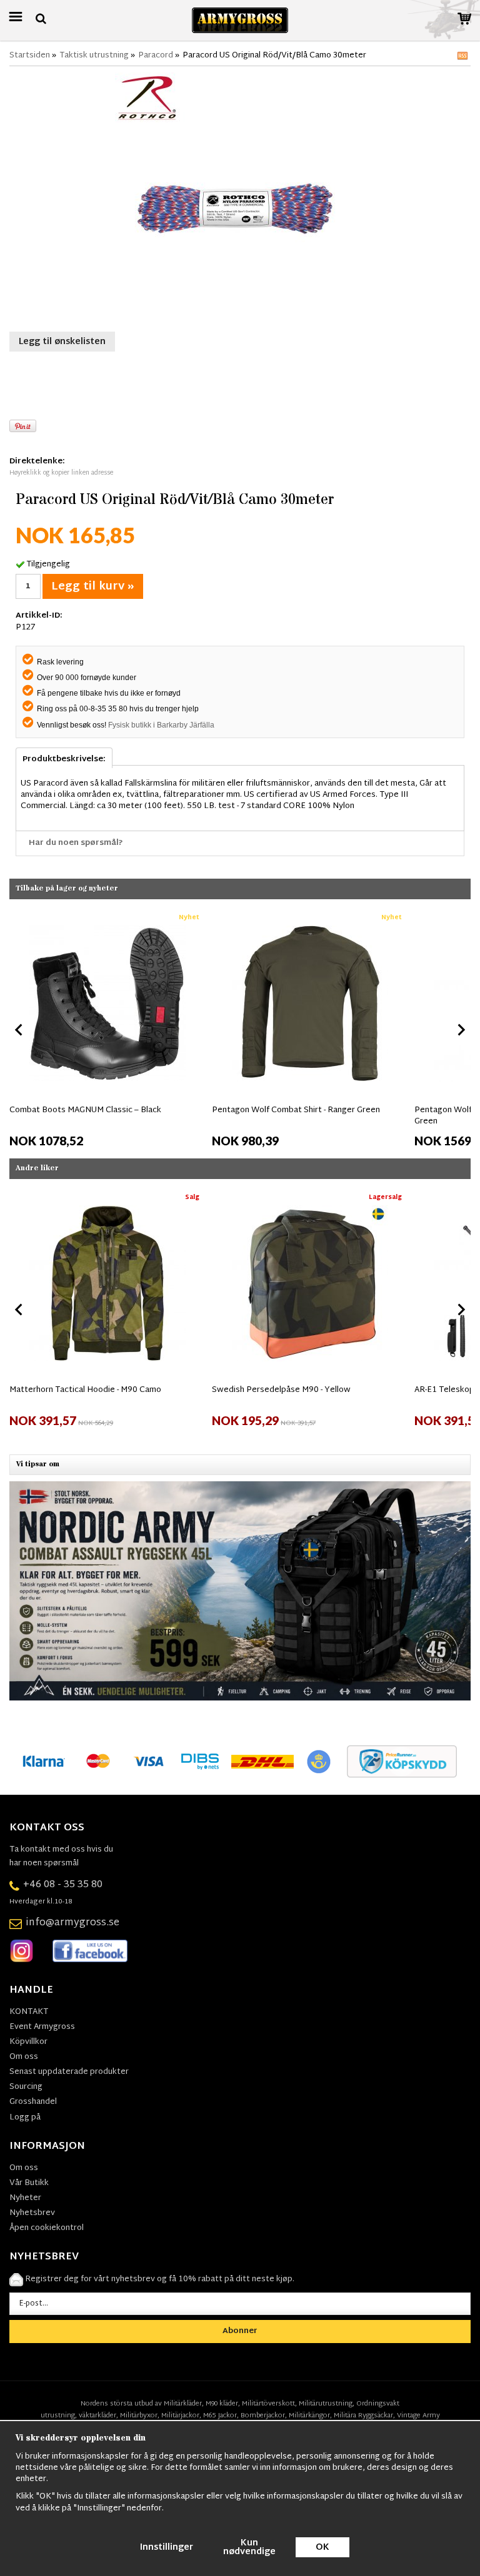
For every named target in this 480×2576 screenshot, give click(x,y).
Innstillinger (167, 2548)
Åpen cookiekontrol (47, 2228)
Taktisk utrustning (94, 56)
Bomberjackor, (264, 2416)
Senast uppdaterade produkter (69, 2072)
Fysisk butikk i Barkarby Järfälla (161, 725)
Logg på (25, 2118)
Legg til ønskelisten (62, 342)
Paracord (156, 56)
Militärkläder (183, 2404)
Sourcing (26, 2087)
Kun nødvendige (249, 2548)
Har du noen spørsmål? (76, 843)
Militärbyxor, (140, 2416)
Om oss (24, 2057)
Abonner (240, 2331)
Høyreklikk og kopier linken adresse (61, 473)
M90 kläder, (223, 2404)
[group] (107, 1028)
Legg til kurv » (93, 587)
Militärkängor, (310, 2416)
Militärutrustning (326, 2404)
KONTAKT (29, 2012)
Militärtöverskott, (269, 2404)
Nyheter (25, 2198)
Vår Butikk (29, 2183)
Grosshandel (33, 2102)
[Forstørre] (240, 198)
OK (322, 2548)
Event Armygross (42, 2027)
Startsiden (30, 56)
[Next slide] (461, 1030)
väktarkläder (97, 2416)
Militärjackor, (181, 2416)
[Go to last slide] (19, 1030)
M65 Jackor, (221, 2416)
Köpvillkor (28, 2042)
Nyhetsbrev (32, 2213)
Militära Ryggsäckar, (364, 2416)
